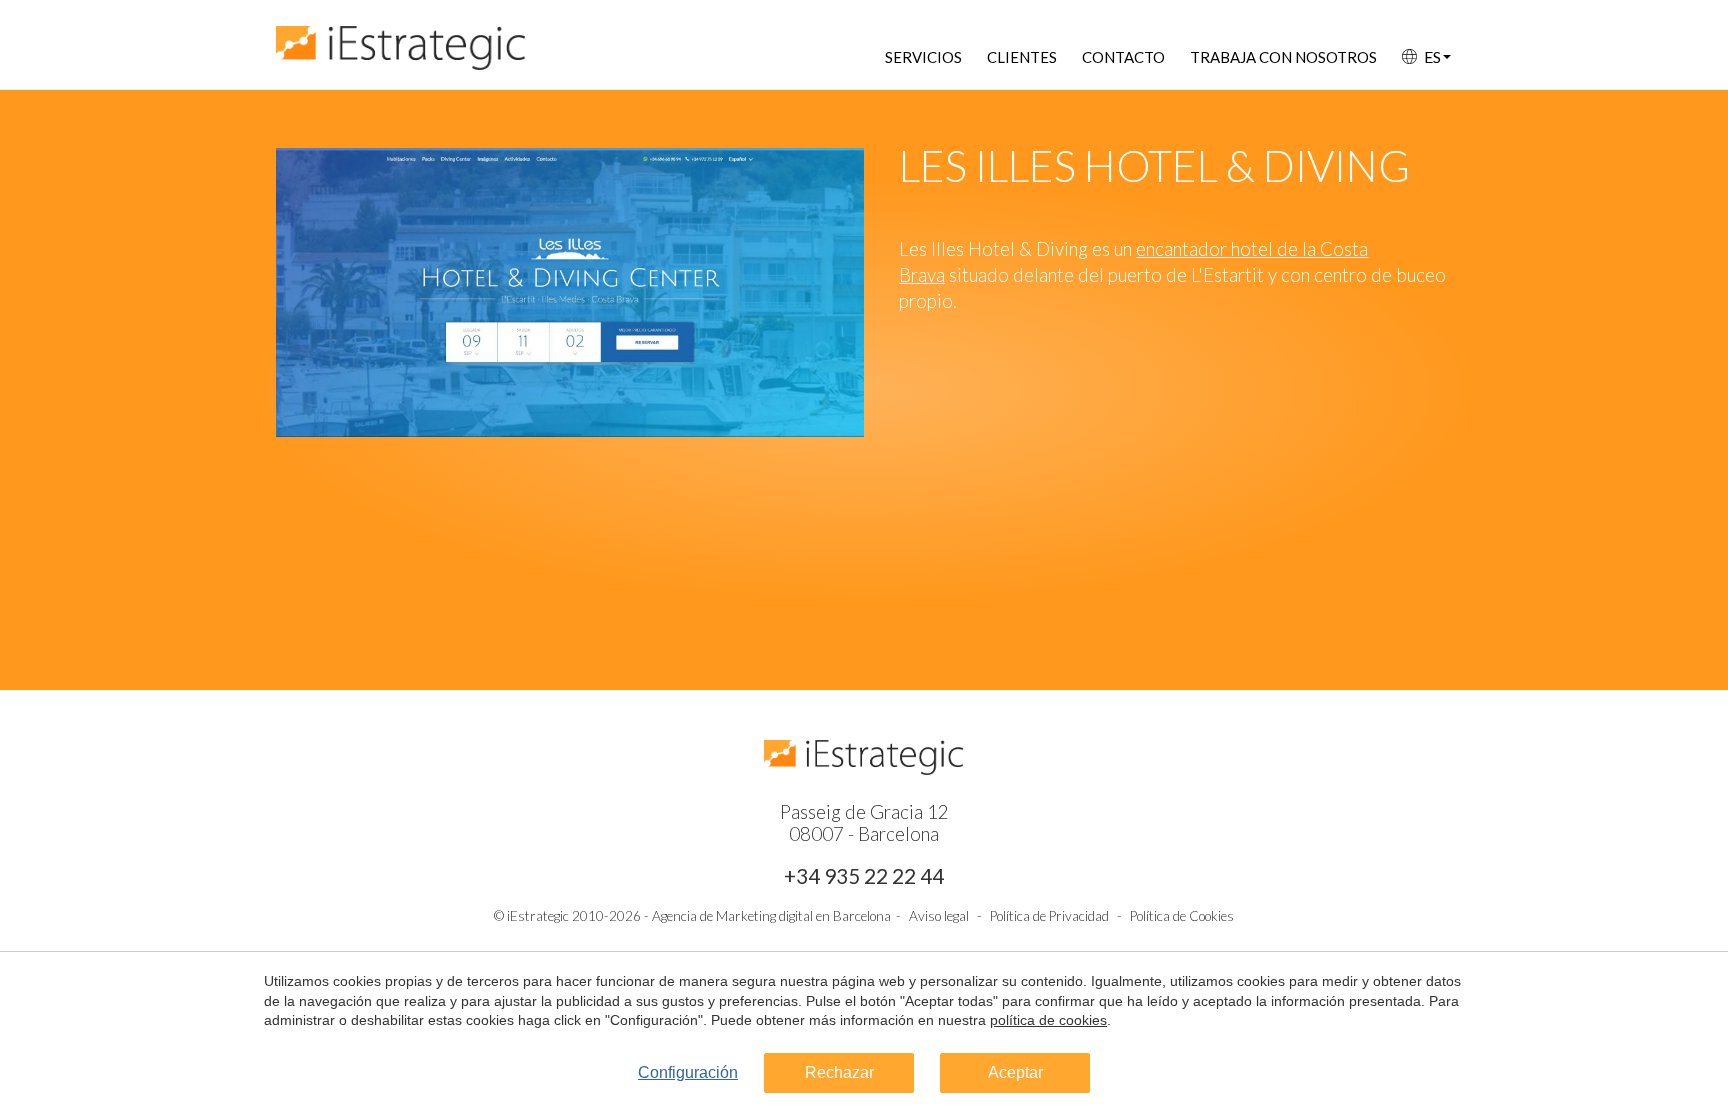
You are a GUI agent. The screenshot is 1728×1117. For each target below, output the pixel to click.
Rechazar (839, 1072)
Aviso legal (939, 916)
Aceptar (1015, 1072)
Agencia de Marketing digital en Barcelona (771, 916)
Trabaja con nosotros (1283, 57)
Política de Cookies (1182, 916)
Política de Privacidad (1049, 916)
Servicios (923, 57)
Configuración (688, 1072)
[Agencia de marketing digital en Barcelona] (401, 37)
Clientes (1022, 57)
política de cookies (1048, 1020)
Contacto (1123, 57)
